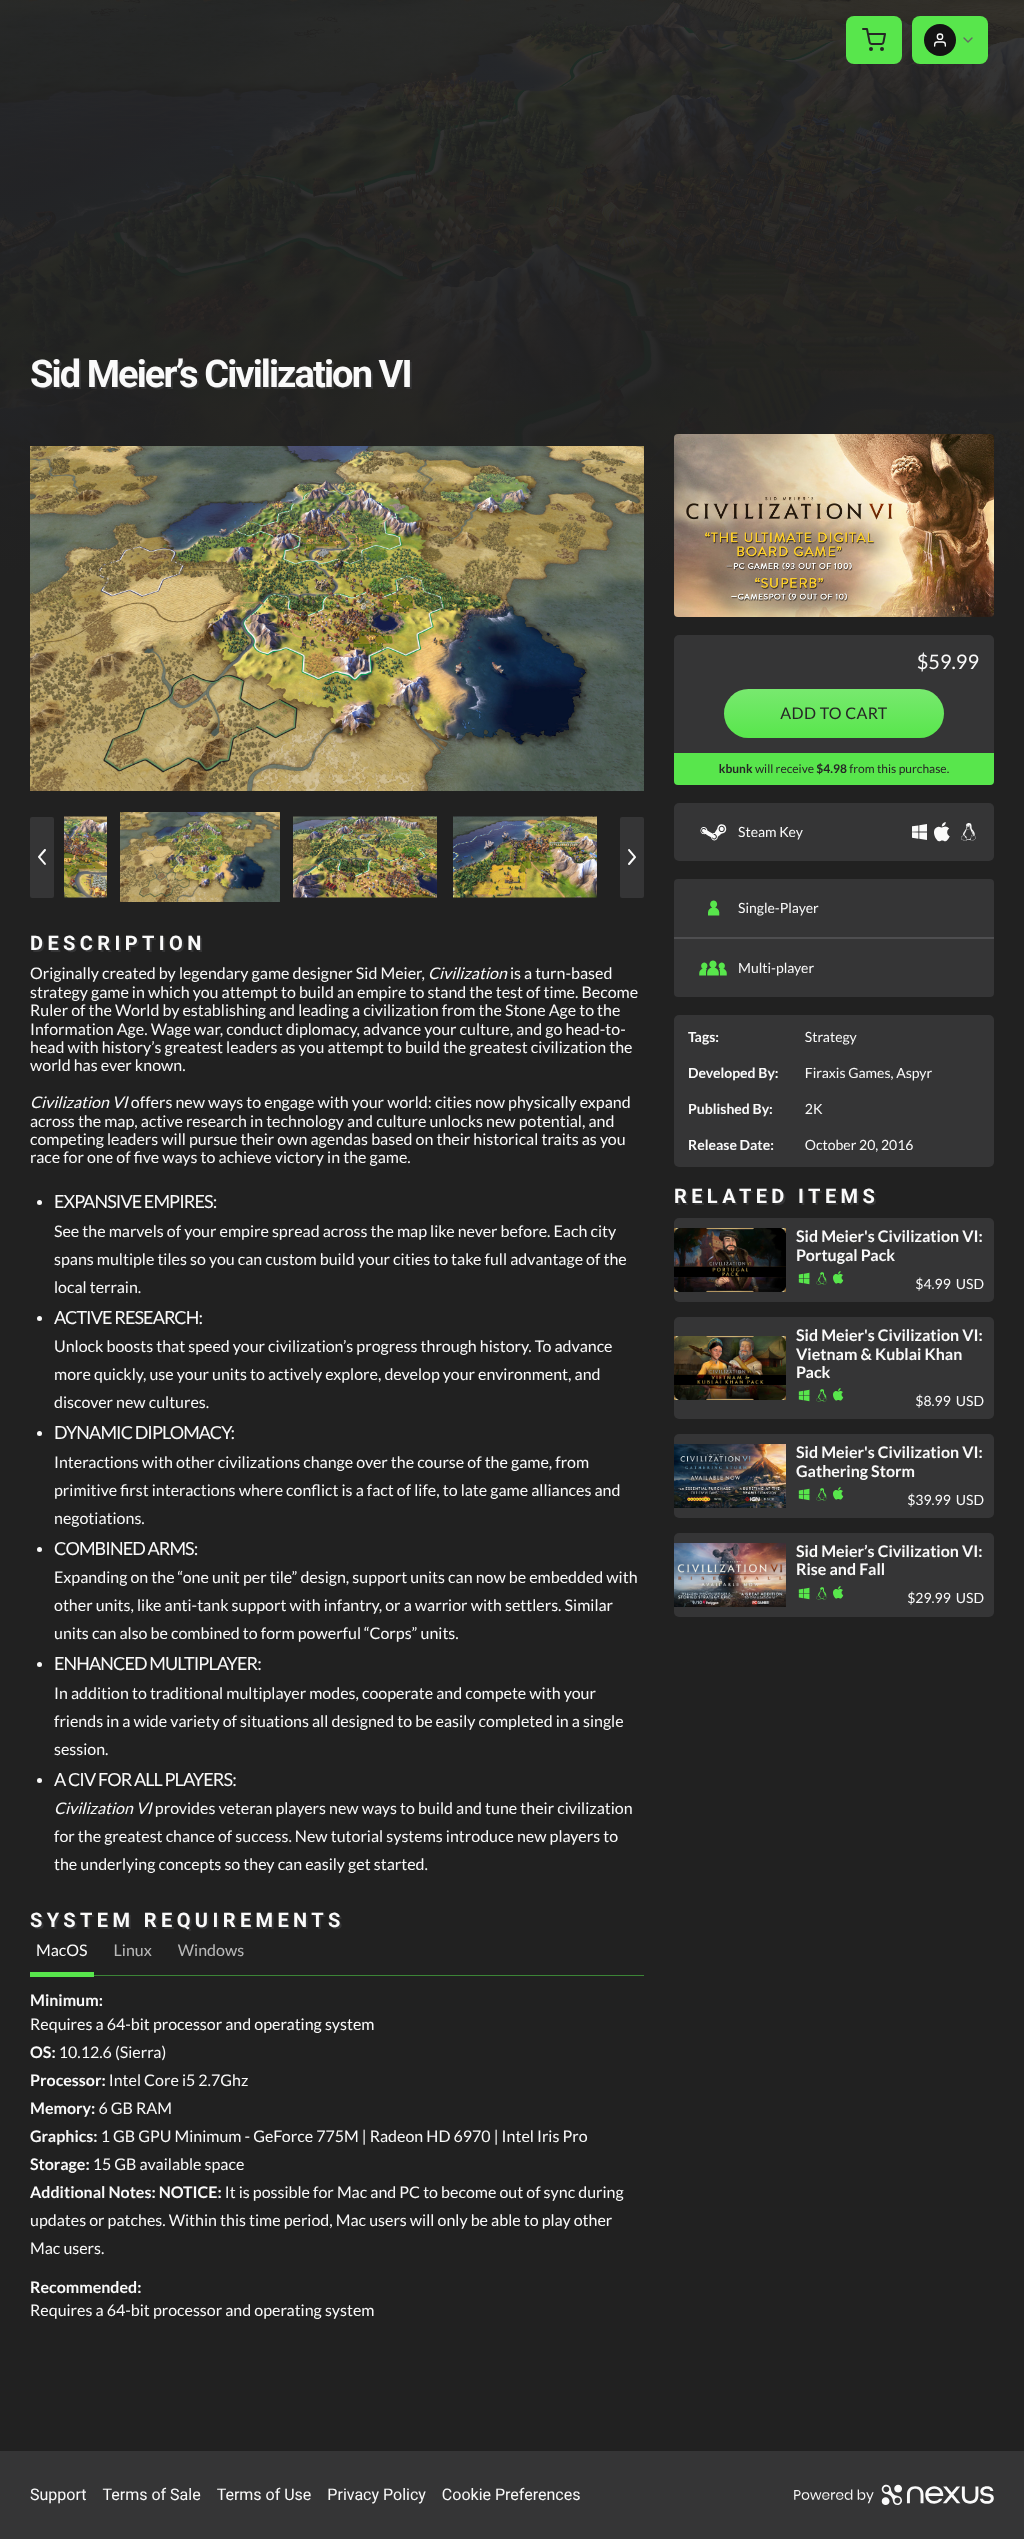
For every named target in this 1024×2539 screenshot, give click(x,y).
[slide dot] (200, 857)
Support (58, 2494)
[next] (632, 857)
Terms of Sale (151, 2494)
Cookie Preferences (511, 2494)
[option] (337, 618)
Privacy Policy (376, 2494)
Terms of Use (264, 2494)
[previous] (42, 857)
